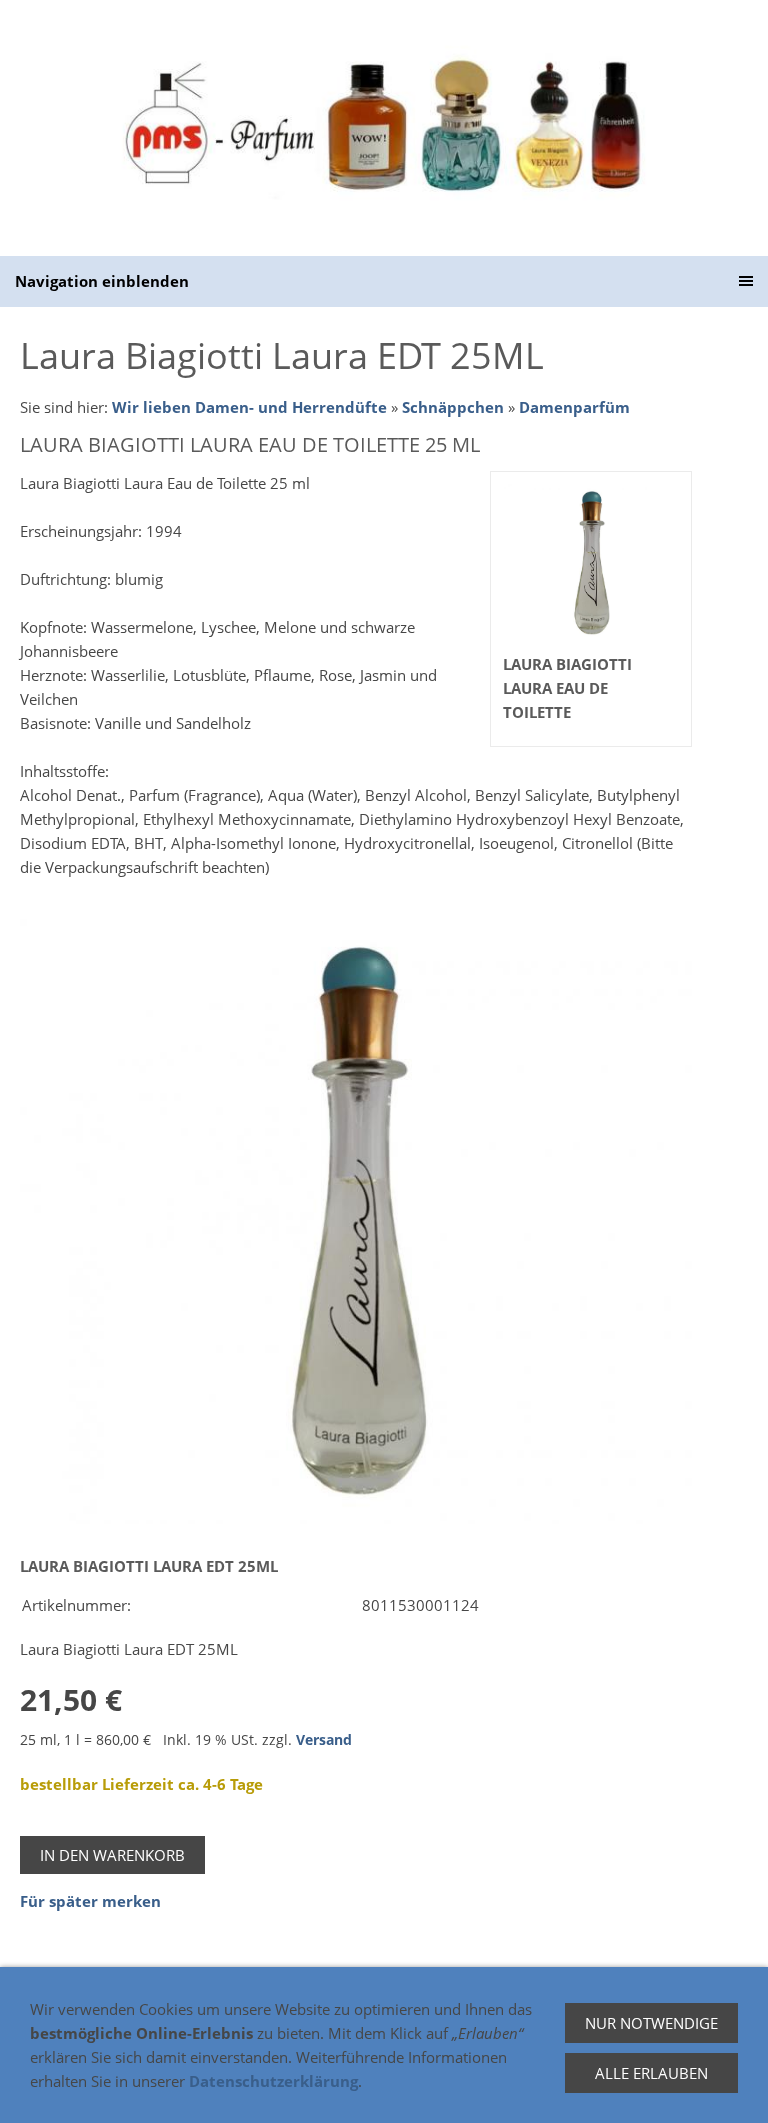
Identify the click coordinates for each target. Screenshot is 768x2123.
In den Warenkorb (112, 1855)
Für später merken (90, 1901)
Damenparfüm (574, 407)
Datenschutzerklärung (273, 2081)
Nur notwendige (651, 2023)
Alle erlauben (651, 2073)
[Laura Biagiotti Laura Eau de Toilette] (356, 1222)
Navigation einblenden (102, 281)
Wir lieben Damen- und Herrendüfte (249, 407)
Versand (324, 1740)
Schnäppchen (453, 407)
